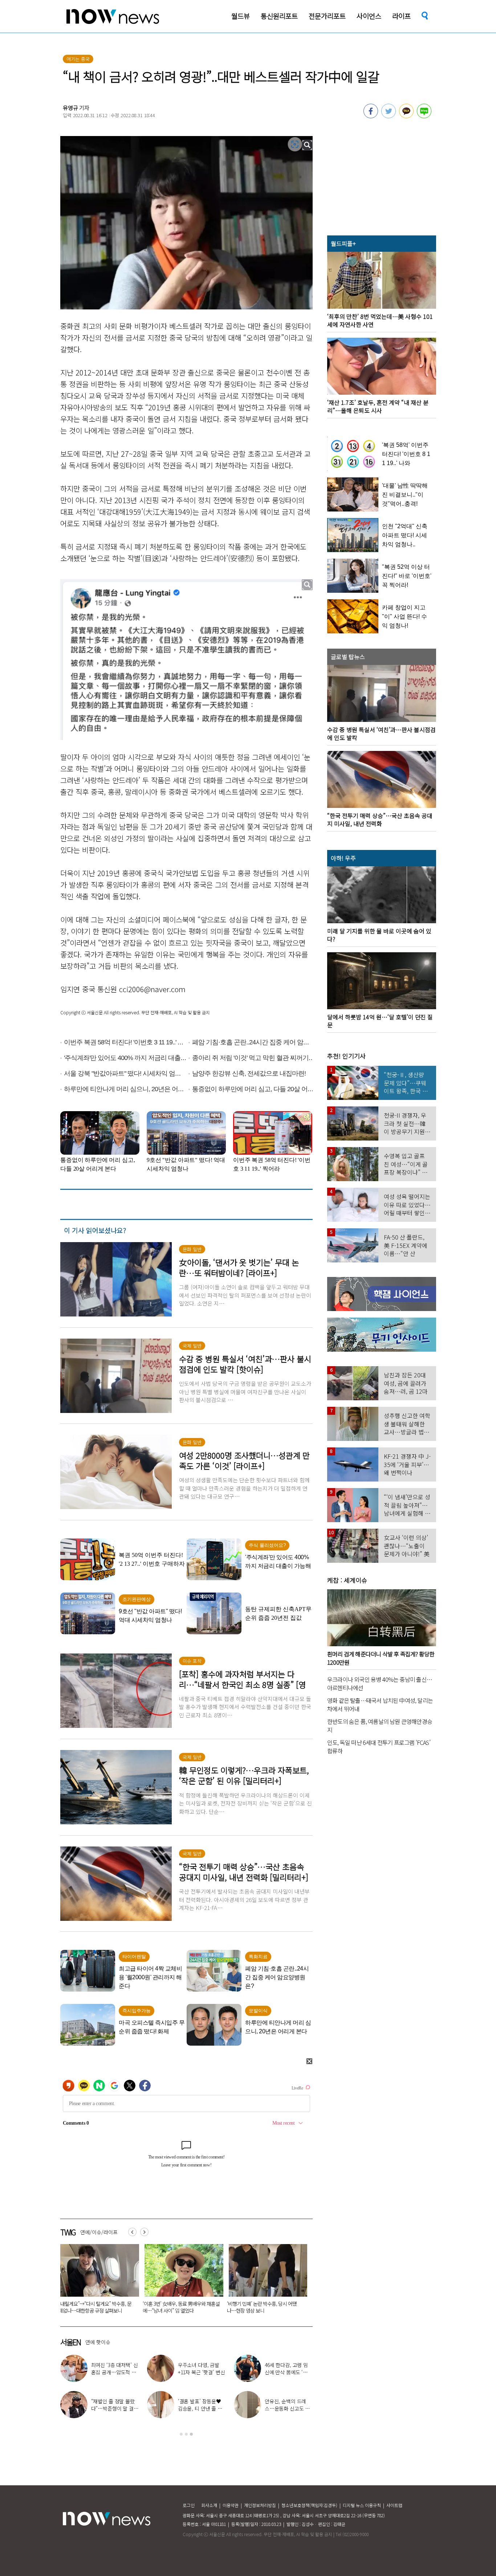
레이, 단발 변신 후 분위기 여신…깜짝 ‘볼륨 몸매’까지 (201, 2372)
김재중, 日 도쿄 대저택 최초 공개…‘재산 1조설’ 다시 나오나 (288, 2408)
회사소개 (209, 2505)
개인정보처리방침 (260, 2505)
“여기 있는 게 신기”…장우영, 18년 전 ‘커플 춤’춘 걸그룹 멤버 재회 (288, 2372)
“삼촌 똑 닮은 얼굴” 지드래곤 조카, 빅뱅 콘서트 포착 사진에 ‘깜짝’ (115, 2372)
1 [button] (181, 2434)
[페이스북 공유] (371, 116)
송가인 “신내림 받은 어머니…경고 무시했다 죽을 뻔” (113, 2408)
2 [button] (186, 2434)
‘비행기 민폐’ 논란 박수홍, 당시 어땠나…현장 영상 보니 (93, 2307)
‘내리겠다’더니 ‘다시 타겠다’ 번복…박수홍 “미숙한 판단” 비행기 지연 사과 (179, 2307)
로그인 (189, 2505)
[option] (97, 2281)
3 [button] (191, 2434)
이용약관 (231, 2505)
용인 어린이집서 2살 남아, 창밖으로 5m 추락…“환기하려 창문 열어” (265, 2307)
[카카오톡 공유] (406, 116)
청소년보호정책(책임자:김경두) (309, 2505)
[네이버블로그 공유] (424, 116)
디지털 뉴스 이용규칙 (362, 2505)
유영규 (70, 108)
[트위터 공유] (389, 116)
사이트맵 (394, 2505)
